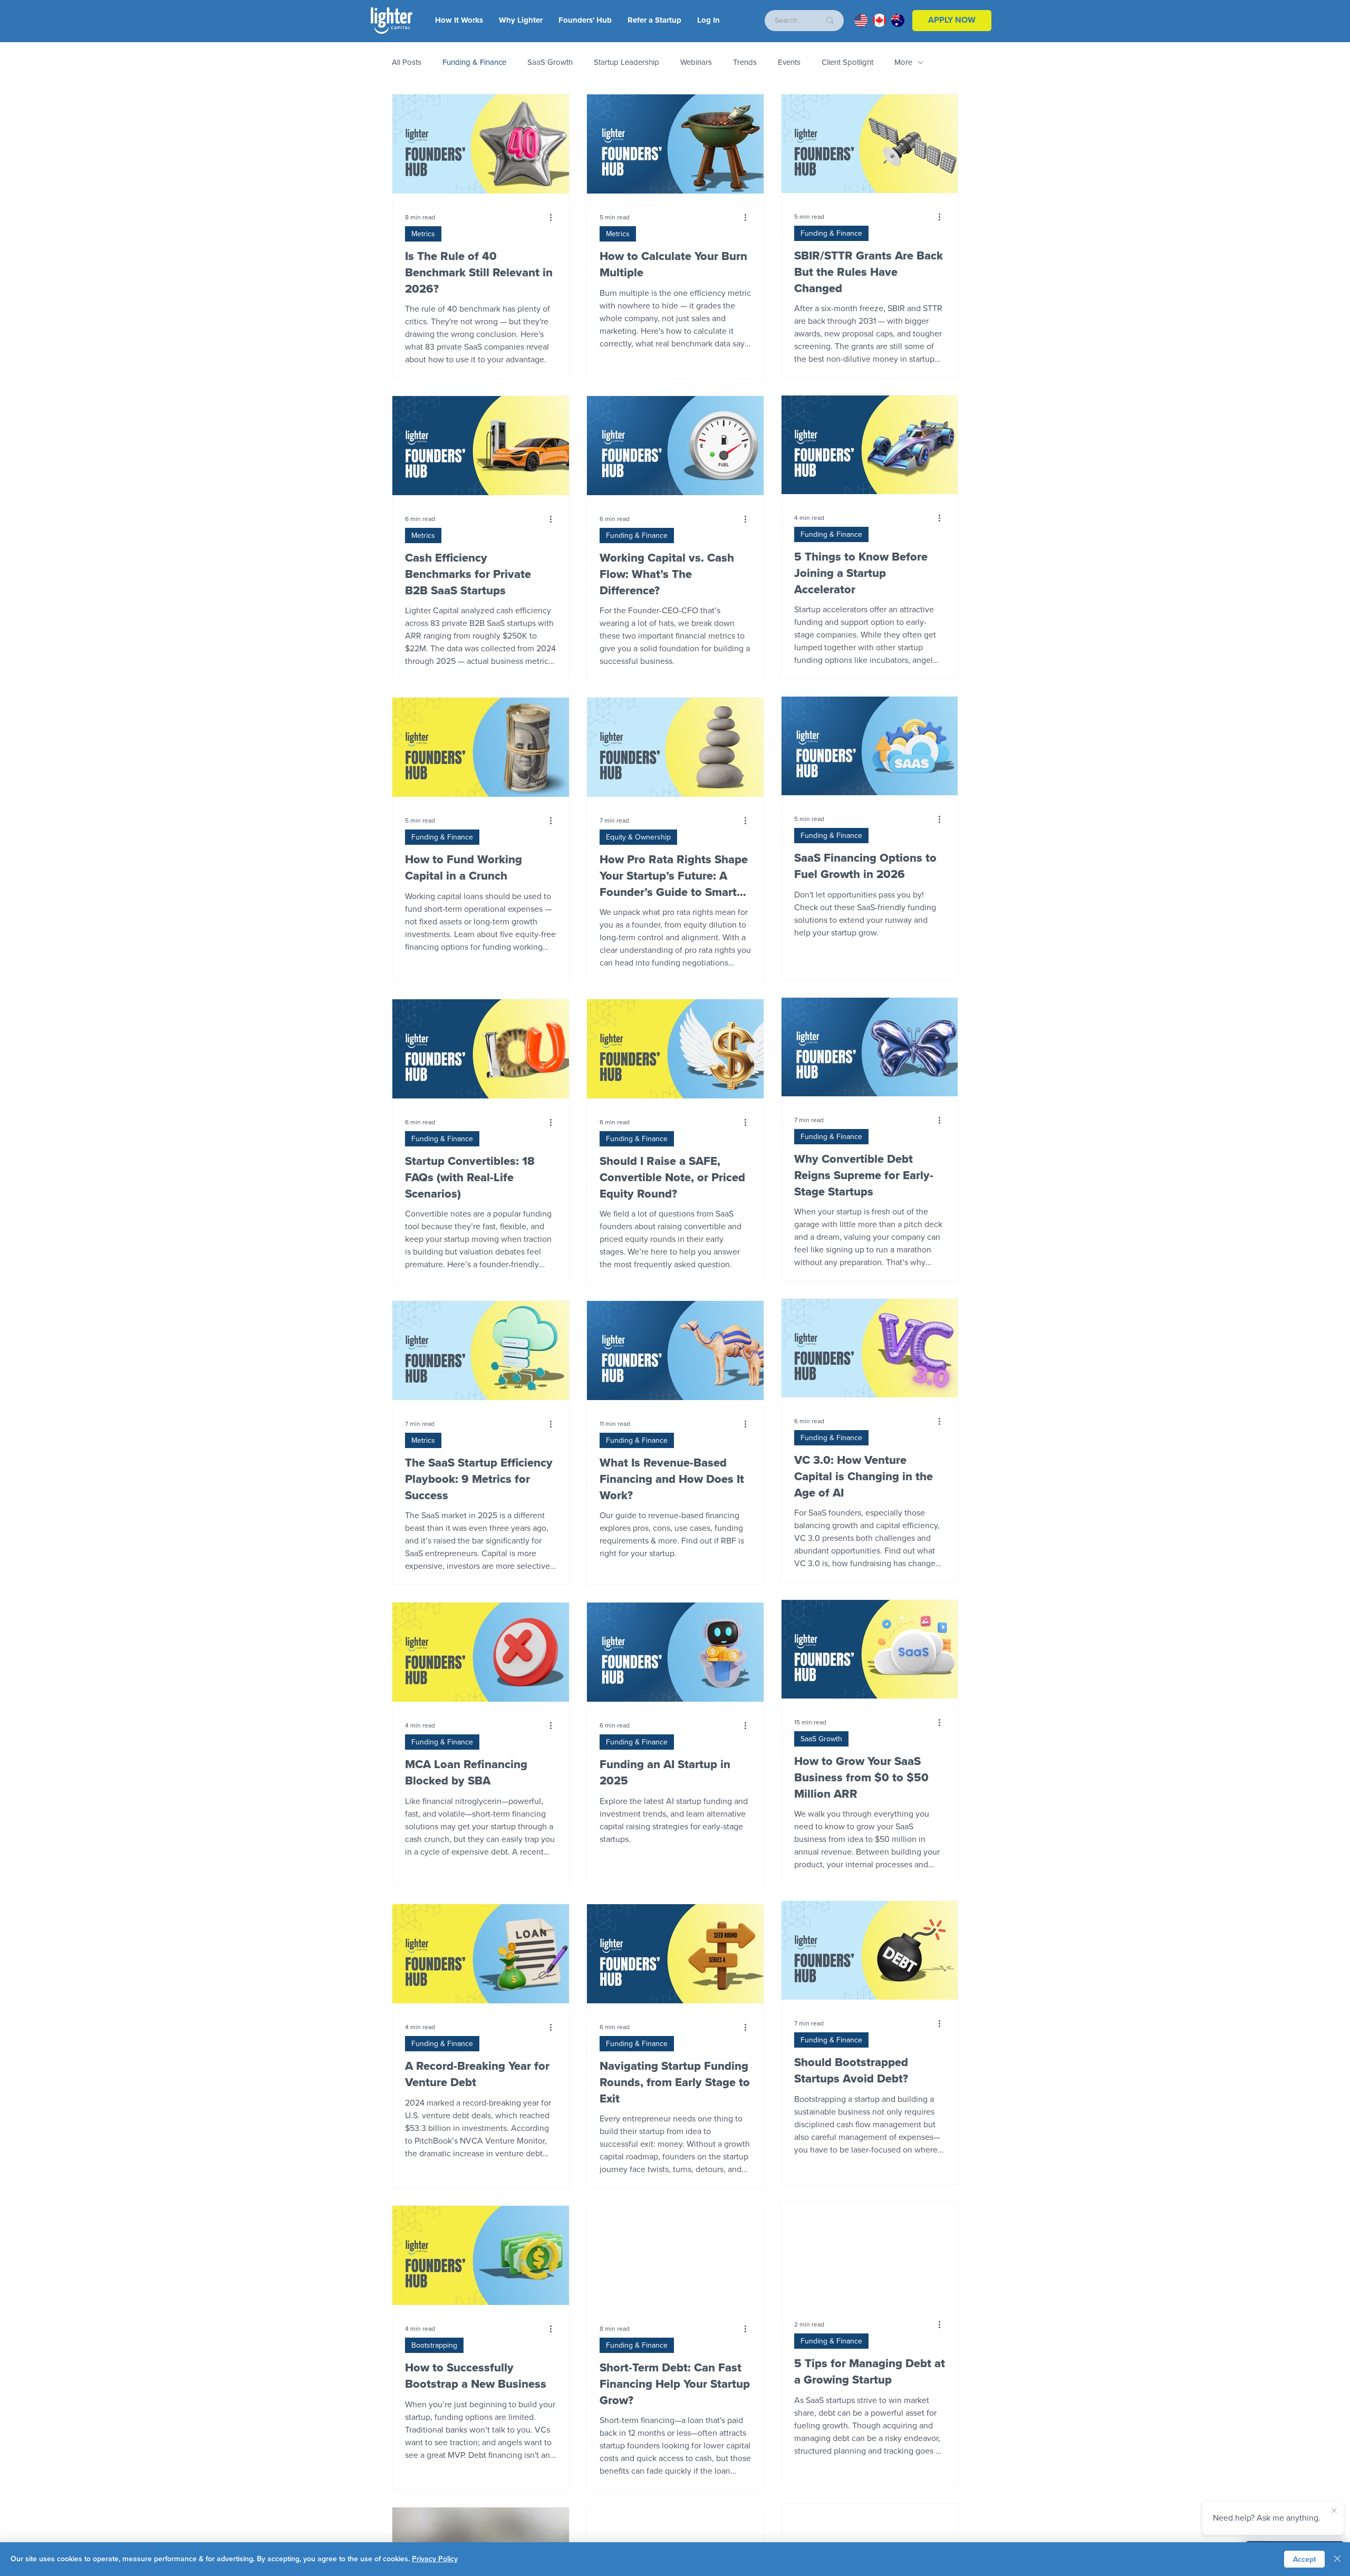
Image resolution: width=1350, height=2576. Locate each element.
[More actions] (555, 217)
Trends (745, 62)
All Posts (407, 62)
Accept (1304, 2559)
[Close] (1337, 2559)
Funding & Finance (474, 62)
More (903, 62)
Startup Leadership (626, 62)
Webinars (696, 62)
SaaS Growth (550, 62)
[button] (708, 20)
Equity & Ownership (638, 837)
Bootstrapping (434, 2345)
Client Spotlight (847, 62)
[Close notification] (1334, 2511)
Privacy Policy (435, 2559)
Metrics (423, 234)
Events (789, 62)
